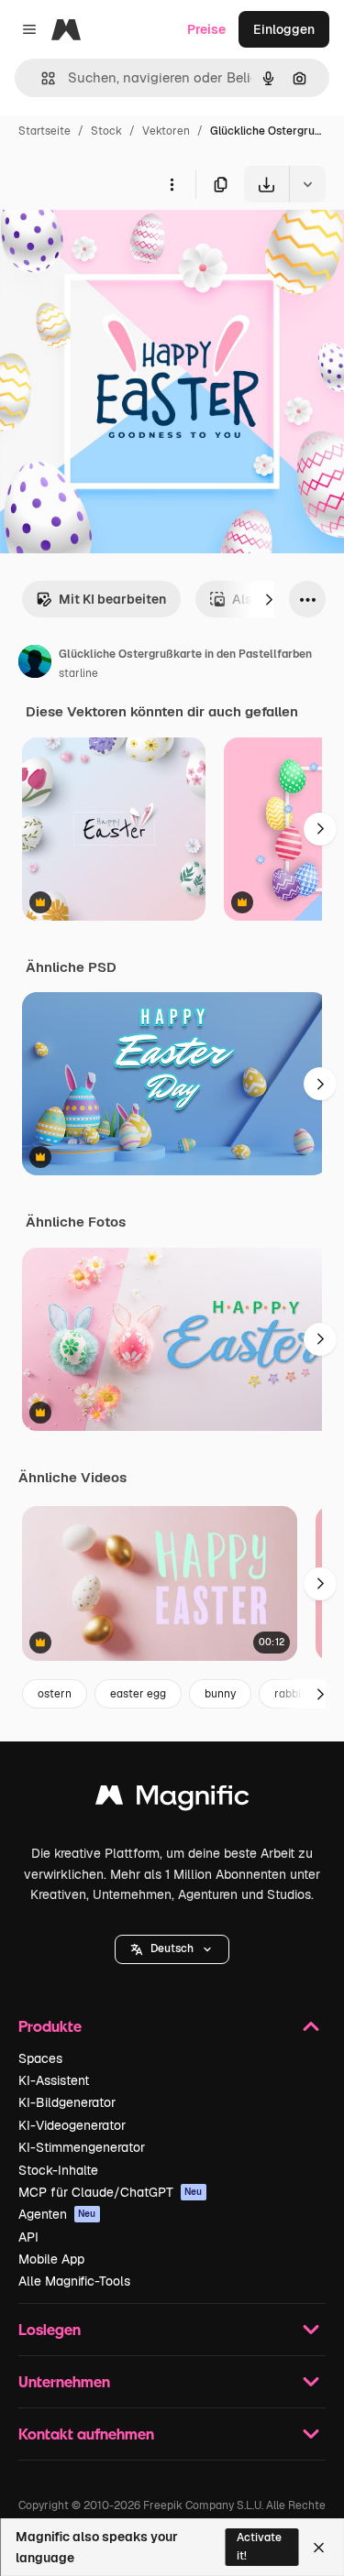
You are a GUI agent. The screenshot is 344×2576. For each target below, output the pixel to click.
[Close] (319, 2548)
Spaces (40, 2058)
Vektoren (166, 131)
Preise (206, 29)
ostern (55, 1694)
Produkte (50, 2026)
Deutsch (172, 1948)
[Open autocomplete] (41, 78)
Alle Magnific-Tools (74, 2281)
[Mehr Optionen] (172, 184)
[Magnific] (172, 1800)
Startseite (44, 131)
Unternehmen (64, 2381)
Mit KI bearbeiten (112, 599)
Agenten (57, 2214)
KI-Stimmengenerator (82, 2147)
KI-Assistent (54, 2080)
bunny (220, 1694)
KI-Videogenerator (72, 2125)
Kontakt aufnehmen (86, 2434)
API (28, 2237)
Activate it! (259, 2546)
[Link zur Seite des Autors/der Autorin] (35, 664)
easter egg (138, 1694)
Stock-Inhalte (58, 2170)
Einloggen (284, 29)
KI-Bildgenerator (67, 2102)
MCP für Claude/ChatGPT (111, 2192)
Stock (106, 131)
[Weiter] (269, 599)
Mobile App (51, 2259)
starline (78, 673)
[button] (172, 1949)
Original (117, 245)
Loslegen (50, 2329)
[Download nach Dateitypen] (307, 184)
